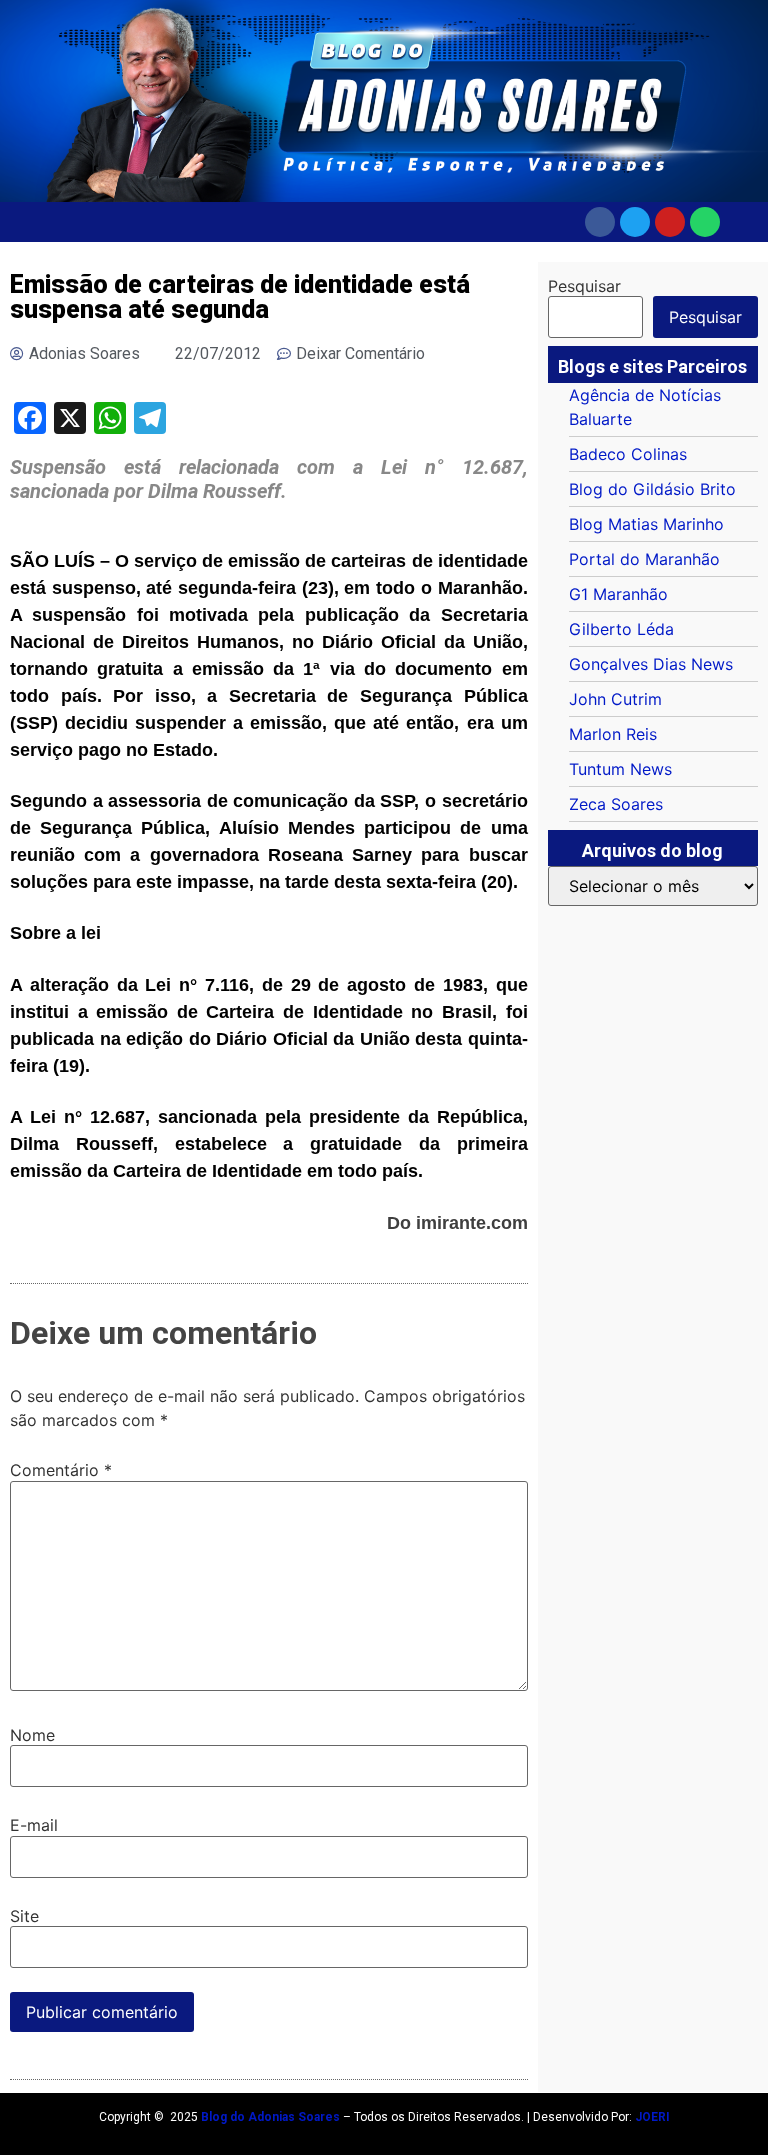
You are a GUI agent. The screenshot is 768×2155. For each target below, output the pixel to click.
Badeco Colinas (628, 454)
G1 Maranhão (618, 594)
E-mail (34, 1825)
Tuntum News (620, 769)
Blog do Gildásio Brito (652, 489)
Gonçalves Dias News (651, 664)
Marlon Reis (613, 734)
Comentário (61, 1470)
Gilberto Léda (621, 629)
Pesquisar (584, 286)
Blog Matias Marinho (646, 524)
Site (24, 1916)
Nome (32, 1735)
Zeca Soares (616, 804)
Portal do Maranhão (644, 559)
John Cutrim (615, 699)
